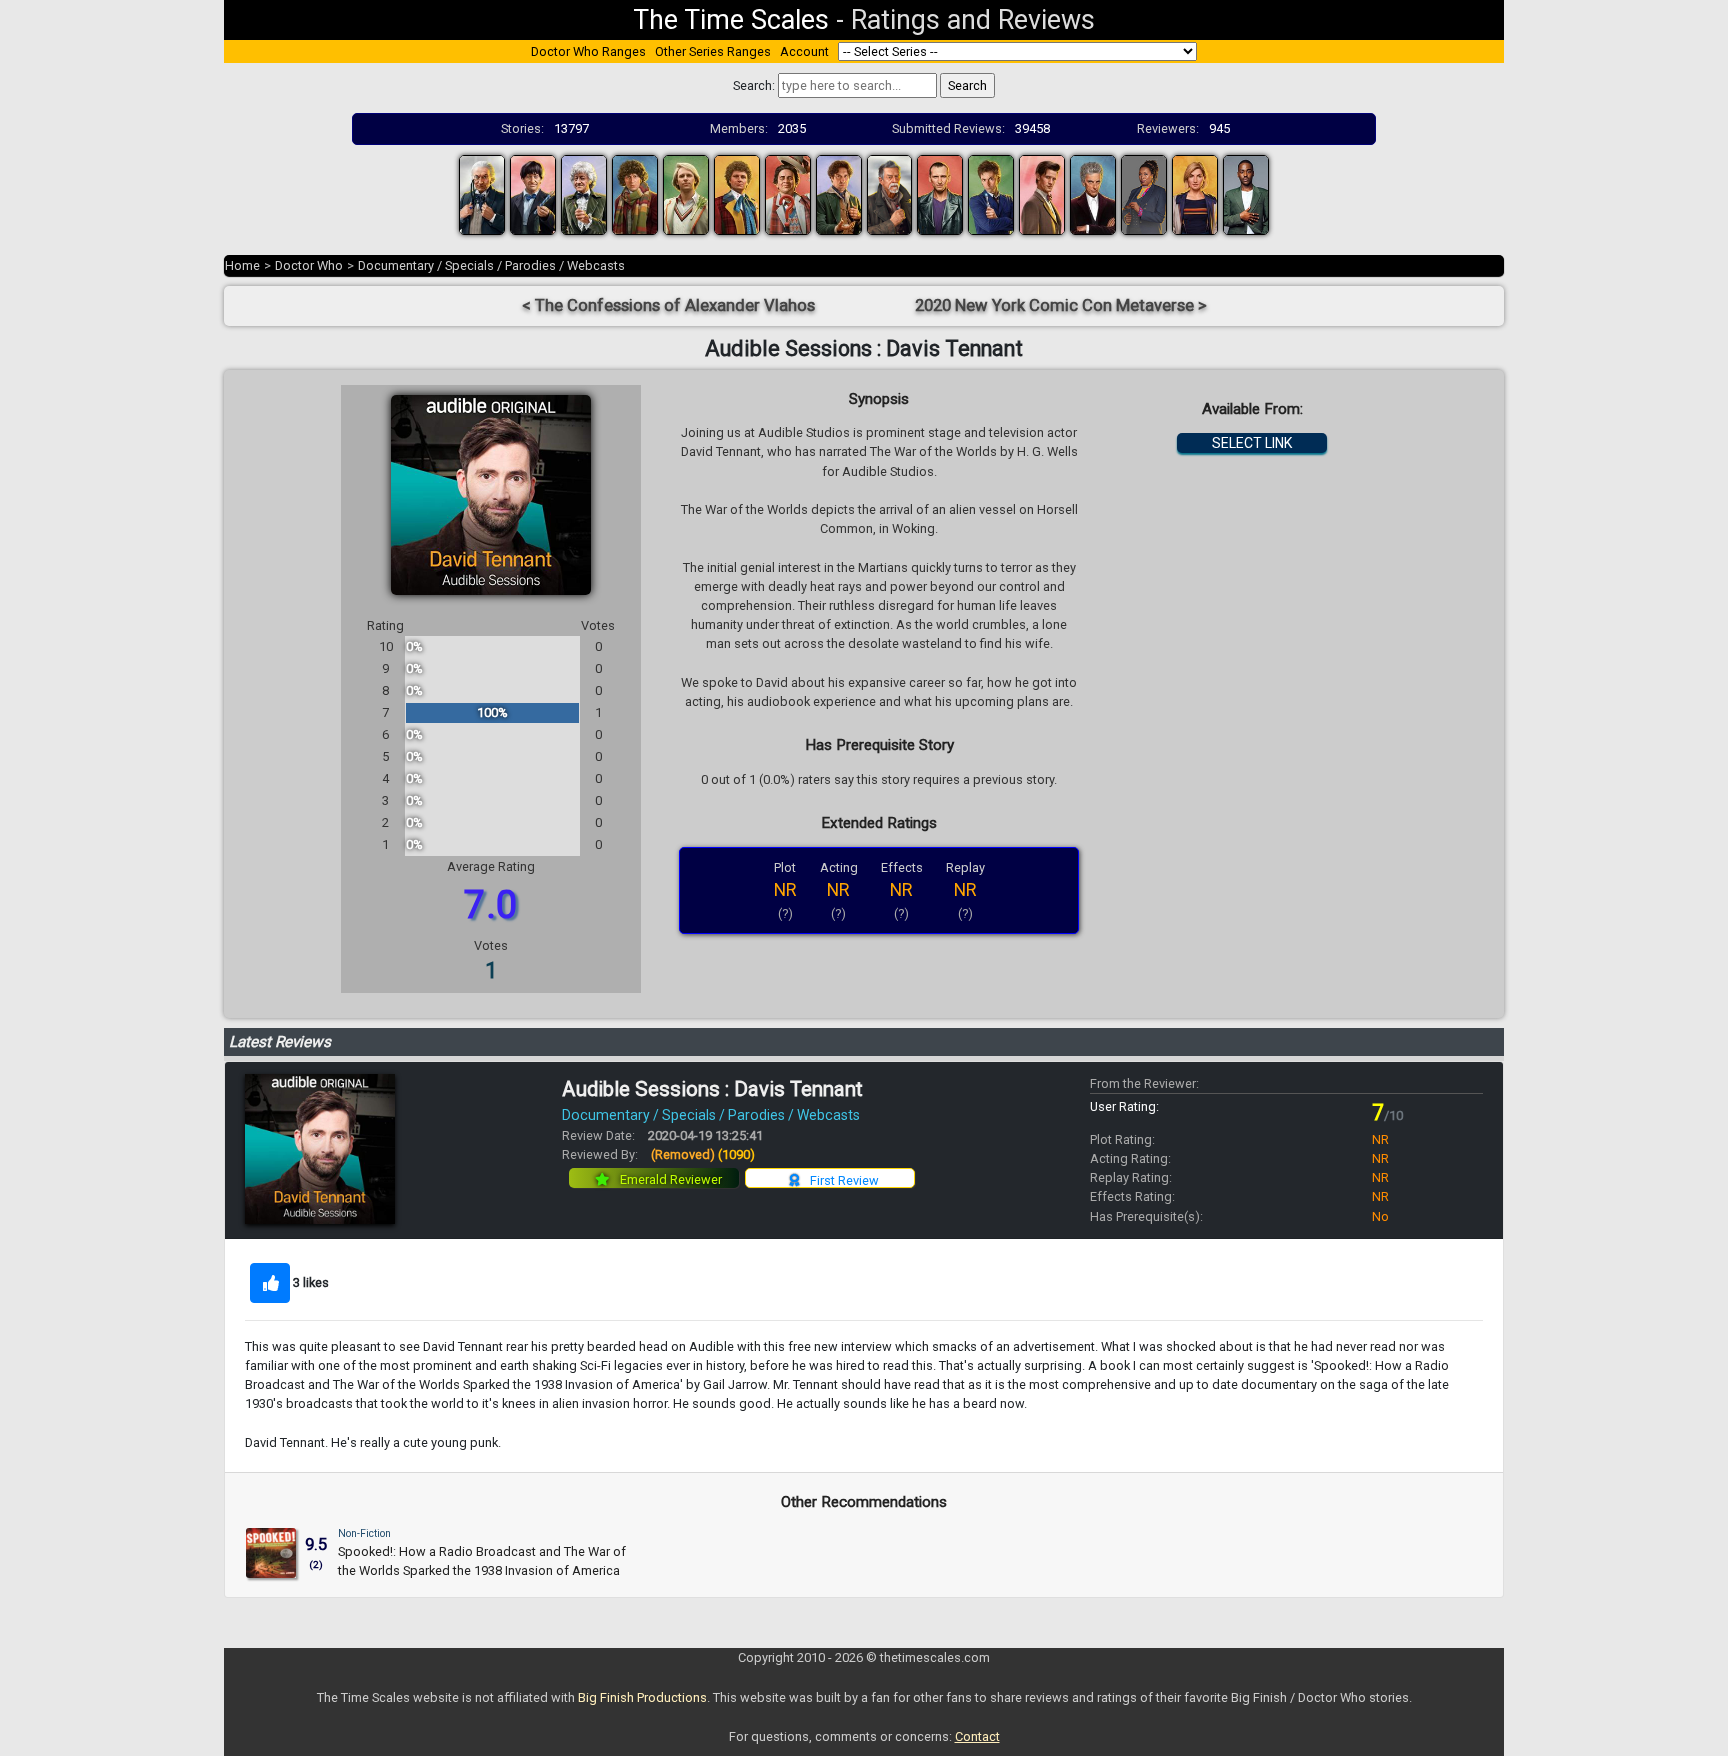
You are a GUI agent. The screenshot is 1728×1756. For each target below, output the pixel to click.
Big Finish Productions (642, 1697)
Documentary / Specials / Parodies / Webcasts (491, 265)
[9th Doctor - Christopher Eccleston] (940, 193)
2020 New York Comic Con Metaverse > (1061, 305)
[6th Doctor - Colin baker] (737, 193)
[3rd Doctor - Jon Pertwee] (584, 193)
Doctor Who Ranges (588, 51)
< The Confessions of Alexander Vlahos (668, 305)
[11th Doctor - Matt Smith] (1042, 193)
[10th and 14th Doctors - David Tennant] (991, 193)
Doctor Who (309, 265)
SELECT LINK (1252, 443)
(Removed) (703, 1154)
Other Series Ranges (713, 51)
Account (804, 51)
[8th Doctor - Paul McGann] (839, 193)
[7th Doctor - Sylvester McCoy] (788, 193)
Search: (754, 85)
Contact (977, 1736)
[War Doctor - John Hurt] (890, 193)
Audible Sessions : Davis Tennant (712, 1089)
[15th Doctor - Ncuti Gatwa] (1246, 193)
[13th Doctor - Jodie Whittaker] (1195, 193)
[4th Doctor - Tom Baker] (635, 193)
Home (242, 265)
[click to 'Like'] (270, 1283)
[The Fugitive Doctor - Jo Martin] (1144, 193)
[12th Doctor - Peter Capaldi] (1093, 193)
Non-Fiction (364, 1533)
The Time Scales (731, 20)
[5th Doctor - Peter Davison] (686, 193)
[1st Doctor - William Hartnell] (482, 193)
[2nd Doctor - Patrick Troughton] (533, 193)
